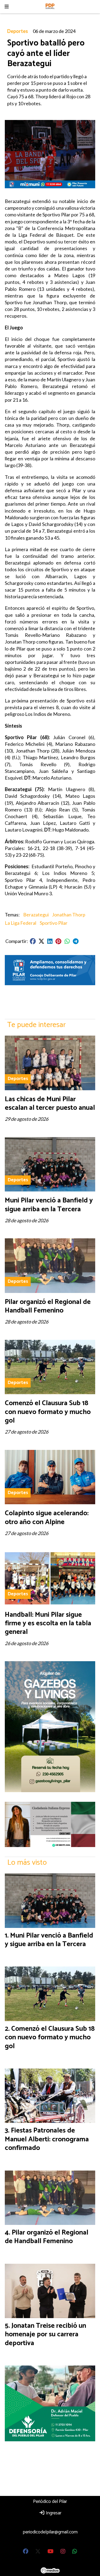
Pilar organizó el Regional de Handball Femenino (48, 1306)
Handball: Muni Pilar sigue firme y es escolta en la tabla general (48, 1623)
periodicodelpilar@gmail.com (50, 2532)
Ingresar (53, 2513)
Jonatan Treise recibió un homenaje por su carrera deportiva (45, 2334)
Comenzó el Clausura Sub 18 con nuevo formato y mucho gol (48, 1412)
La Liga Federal (21, 923)
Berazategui (36, 915)
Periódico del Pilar (50, 2502)
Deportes (18, 31)
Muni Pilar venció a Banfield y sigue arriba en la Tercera (49, 1205)
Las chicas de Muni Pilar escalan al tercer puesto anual (50, 1103)
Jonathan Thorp (69, 915)
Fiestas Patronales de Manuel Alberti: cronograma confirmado (47, 2139)
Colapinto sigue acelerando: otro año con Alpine (47, 1518)
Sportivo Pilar (54, 923)
